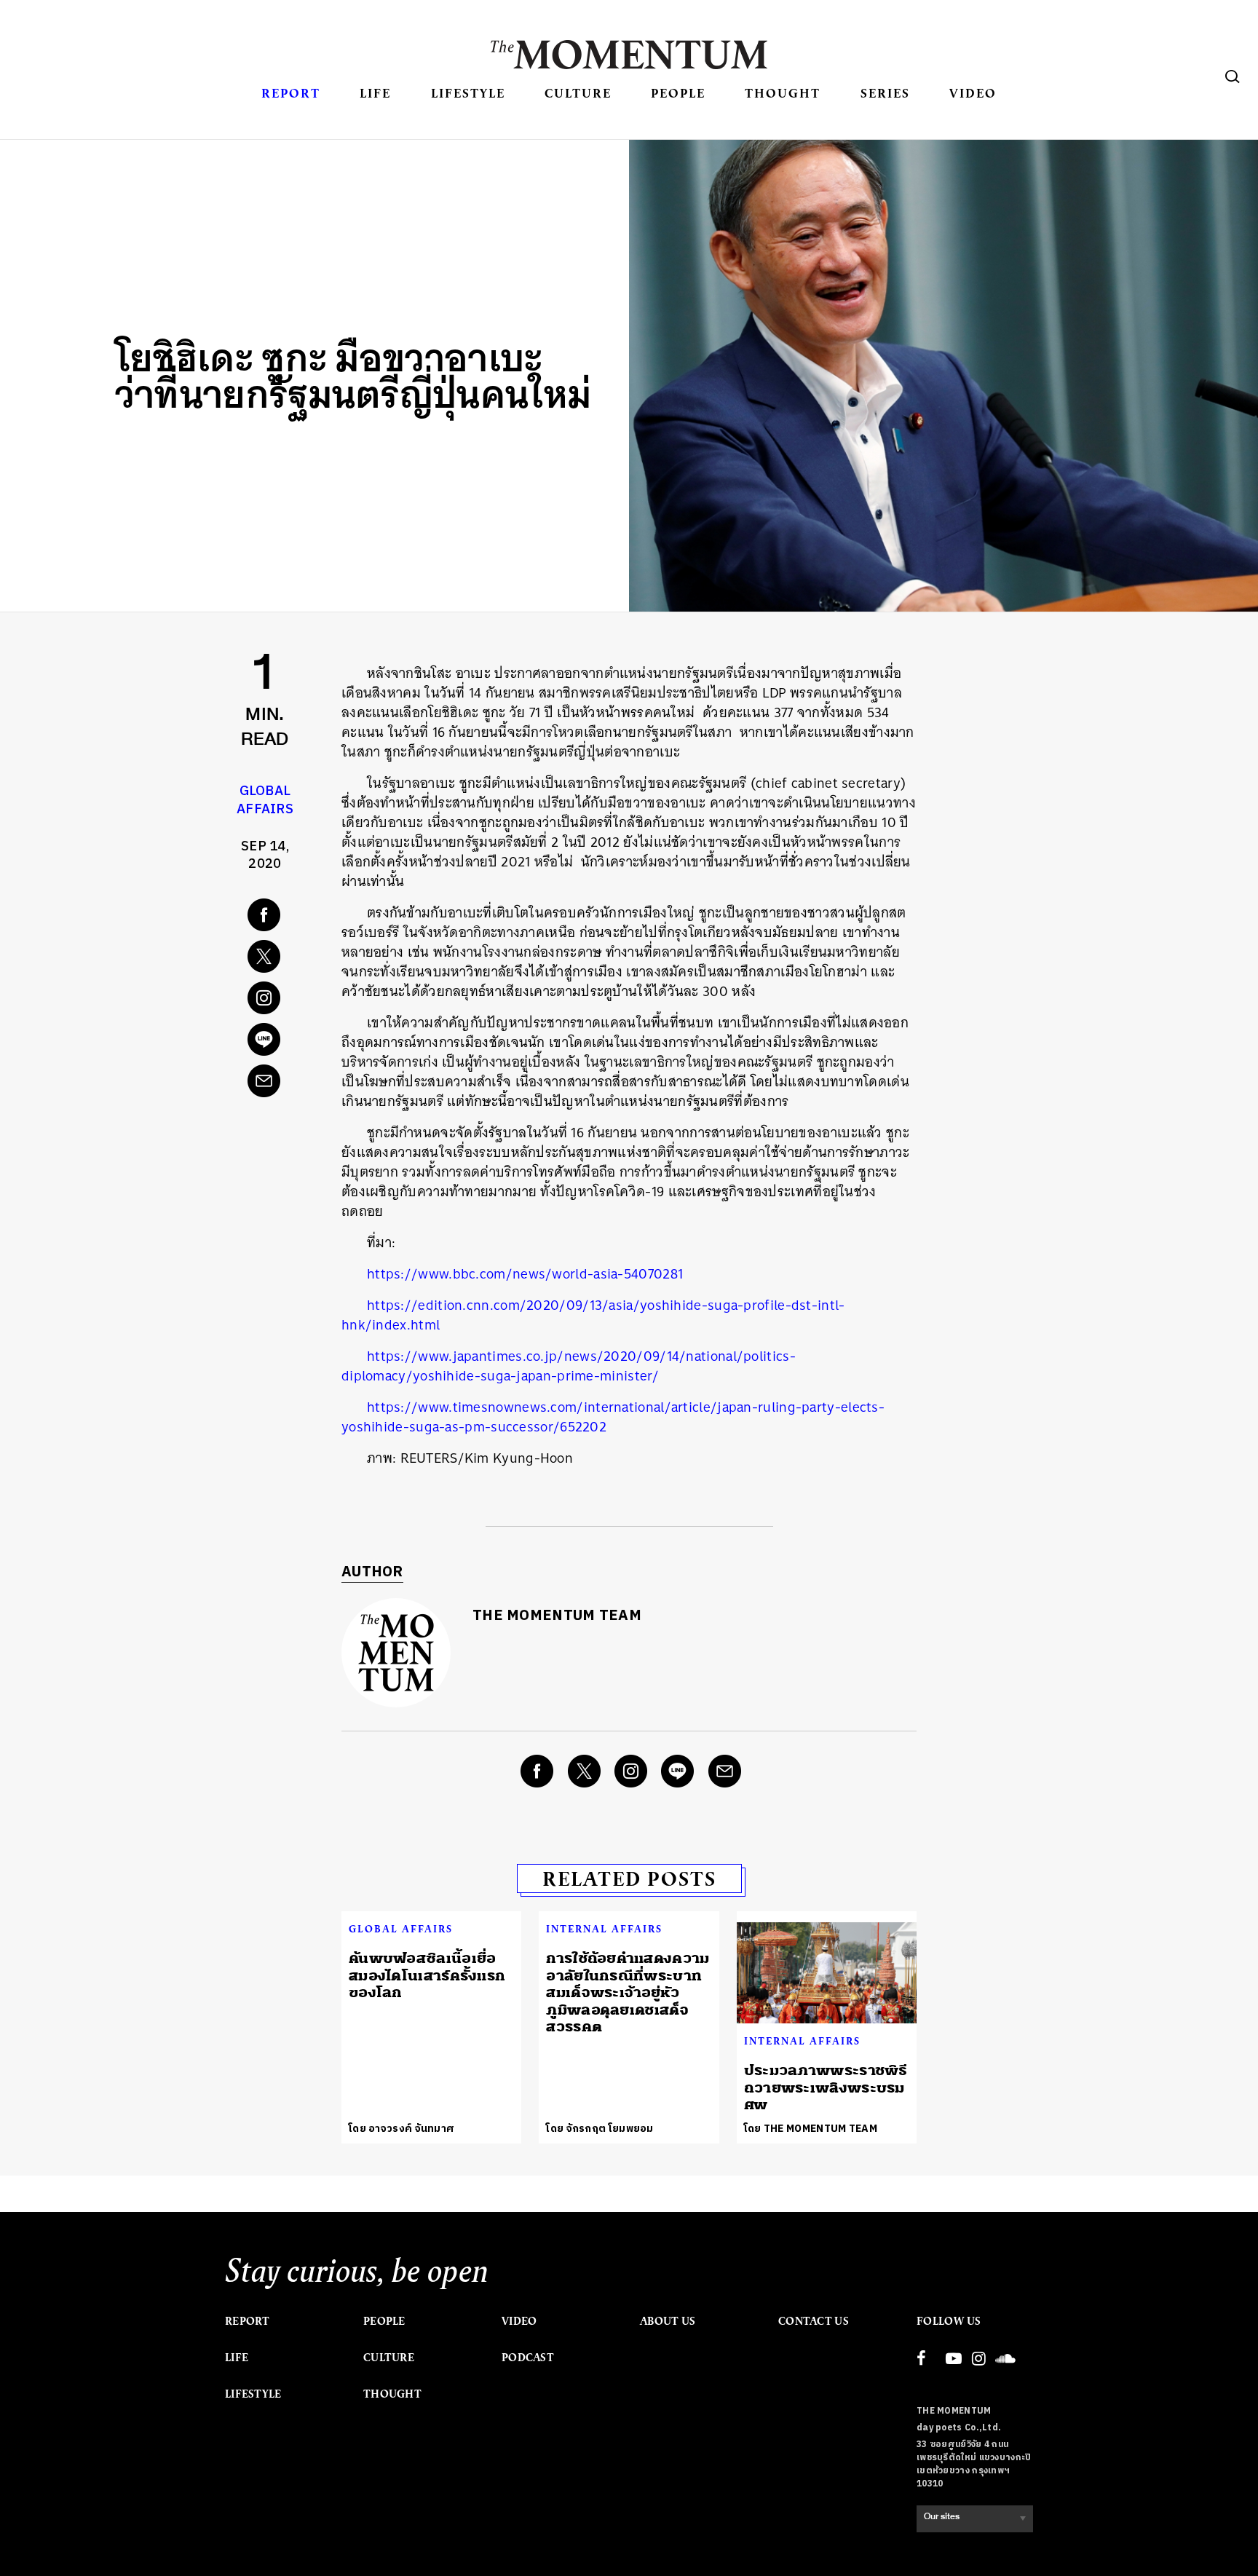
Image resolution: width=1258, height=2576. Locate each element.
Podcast (528, 2358)
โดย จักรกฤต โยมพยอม (600, 2129)
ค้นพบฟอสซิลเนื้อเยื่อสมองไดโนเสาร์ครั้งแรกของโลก (427, 1975)
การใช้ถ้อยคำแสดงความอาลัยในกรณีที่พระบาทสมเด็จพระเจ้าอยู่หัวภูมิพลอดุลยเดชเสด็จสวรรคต (628, 1992)
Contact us (814, 2321)
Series (885, 93)
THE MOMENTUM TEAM (557, 1616)
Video (973, 93)
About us (668, 2321)
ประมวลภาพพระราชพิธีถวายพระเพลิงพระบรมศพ (826, 2087)
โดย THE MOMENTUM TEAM (811, 2129)
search (1233, 76)
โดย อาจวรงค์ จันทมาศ (401, 2129)
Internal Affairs (604, 1929)
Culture (578, 93)
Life (375, 93)
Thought (783, 93)
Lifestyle (468, 93)
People (678, 93)
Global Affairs (265, 801)
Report (291, 93)
